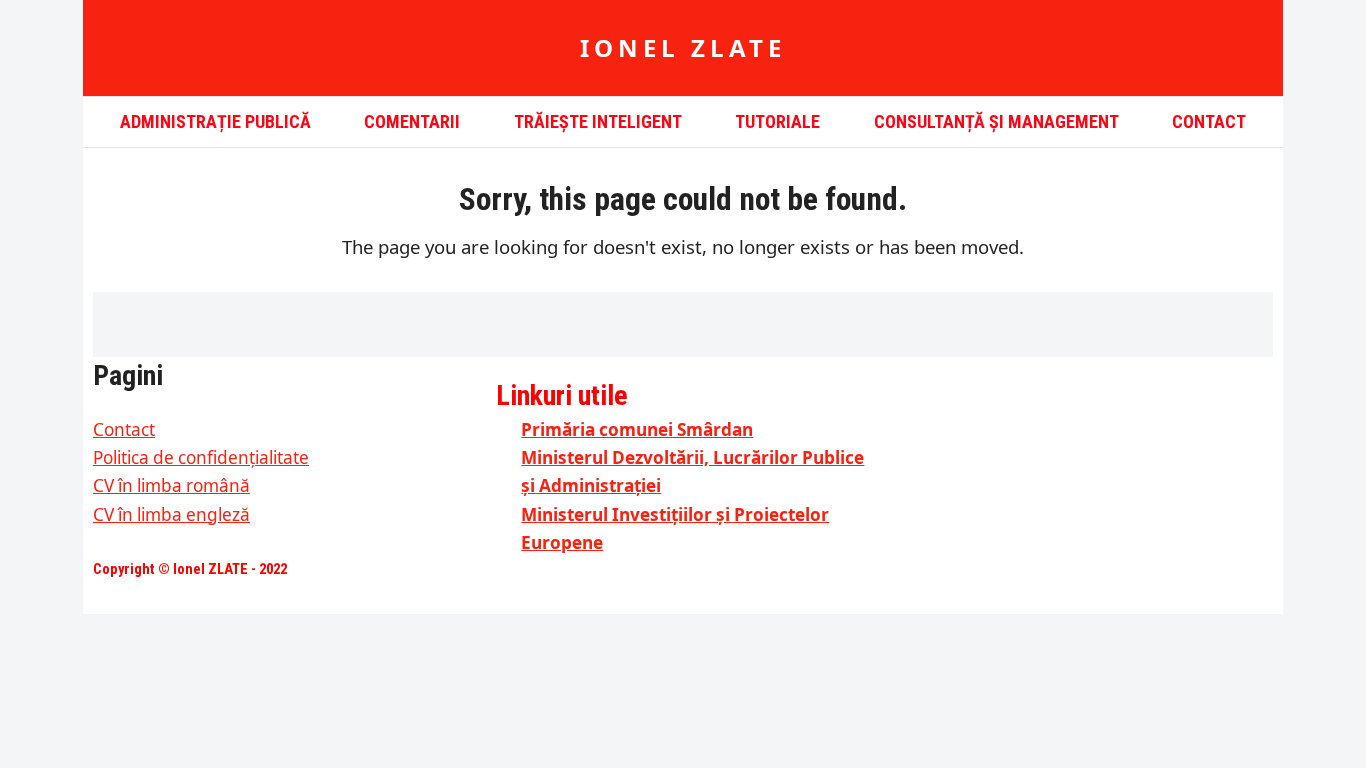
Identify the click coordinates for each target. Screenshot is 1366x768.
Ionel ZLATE (683, 47)
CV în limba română (171, 485)
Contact (124, 429)
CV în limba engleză (171, 514)
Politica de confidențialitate (201, 457)
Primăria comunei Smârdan (637, 429)
